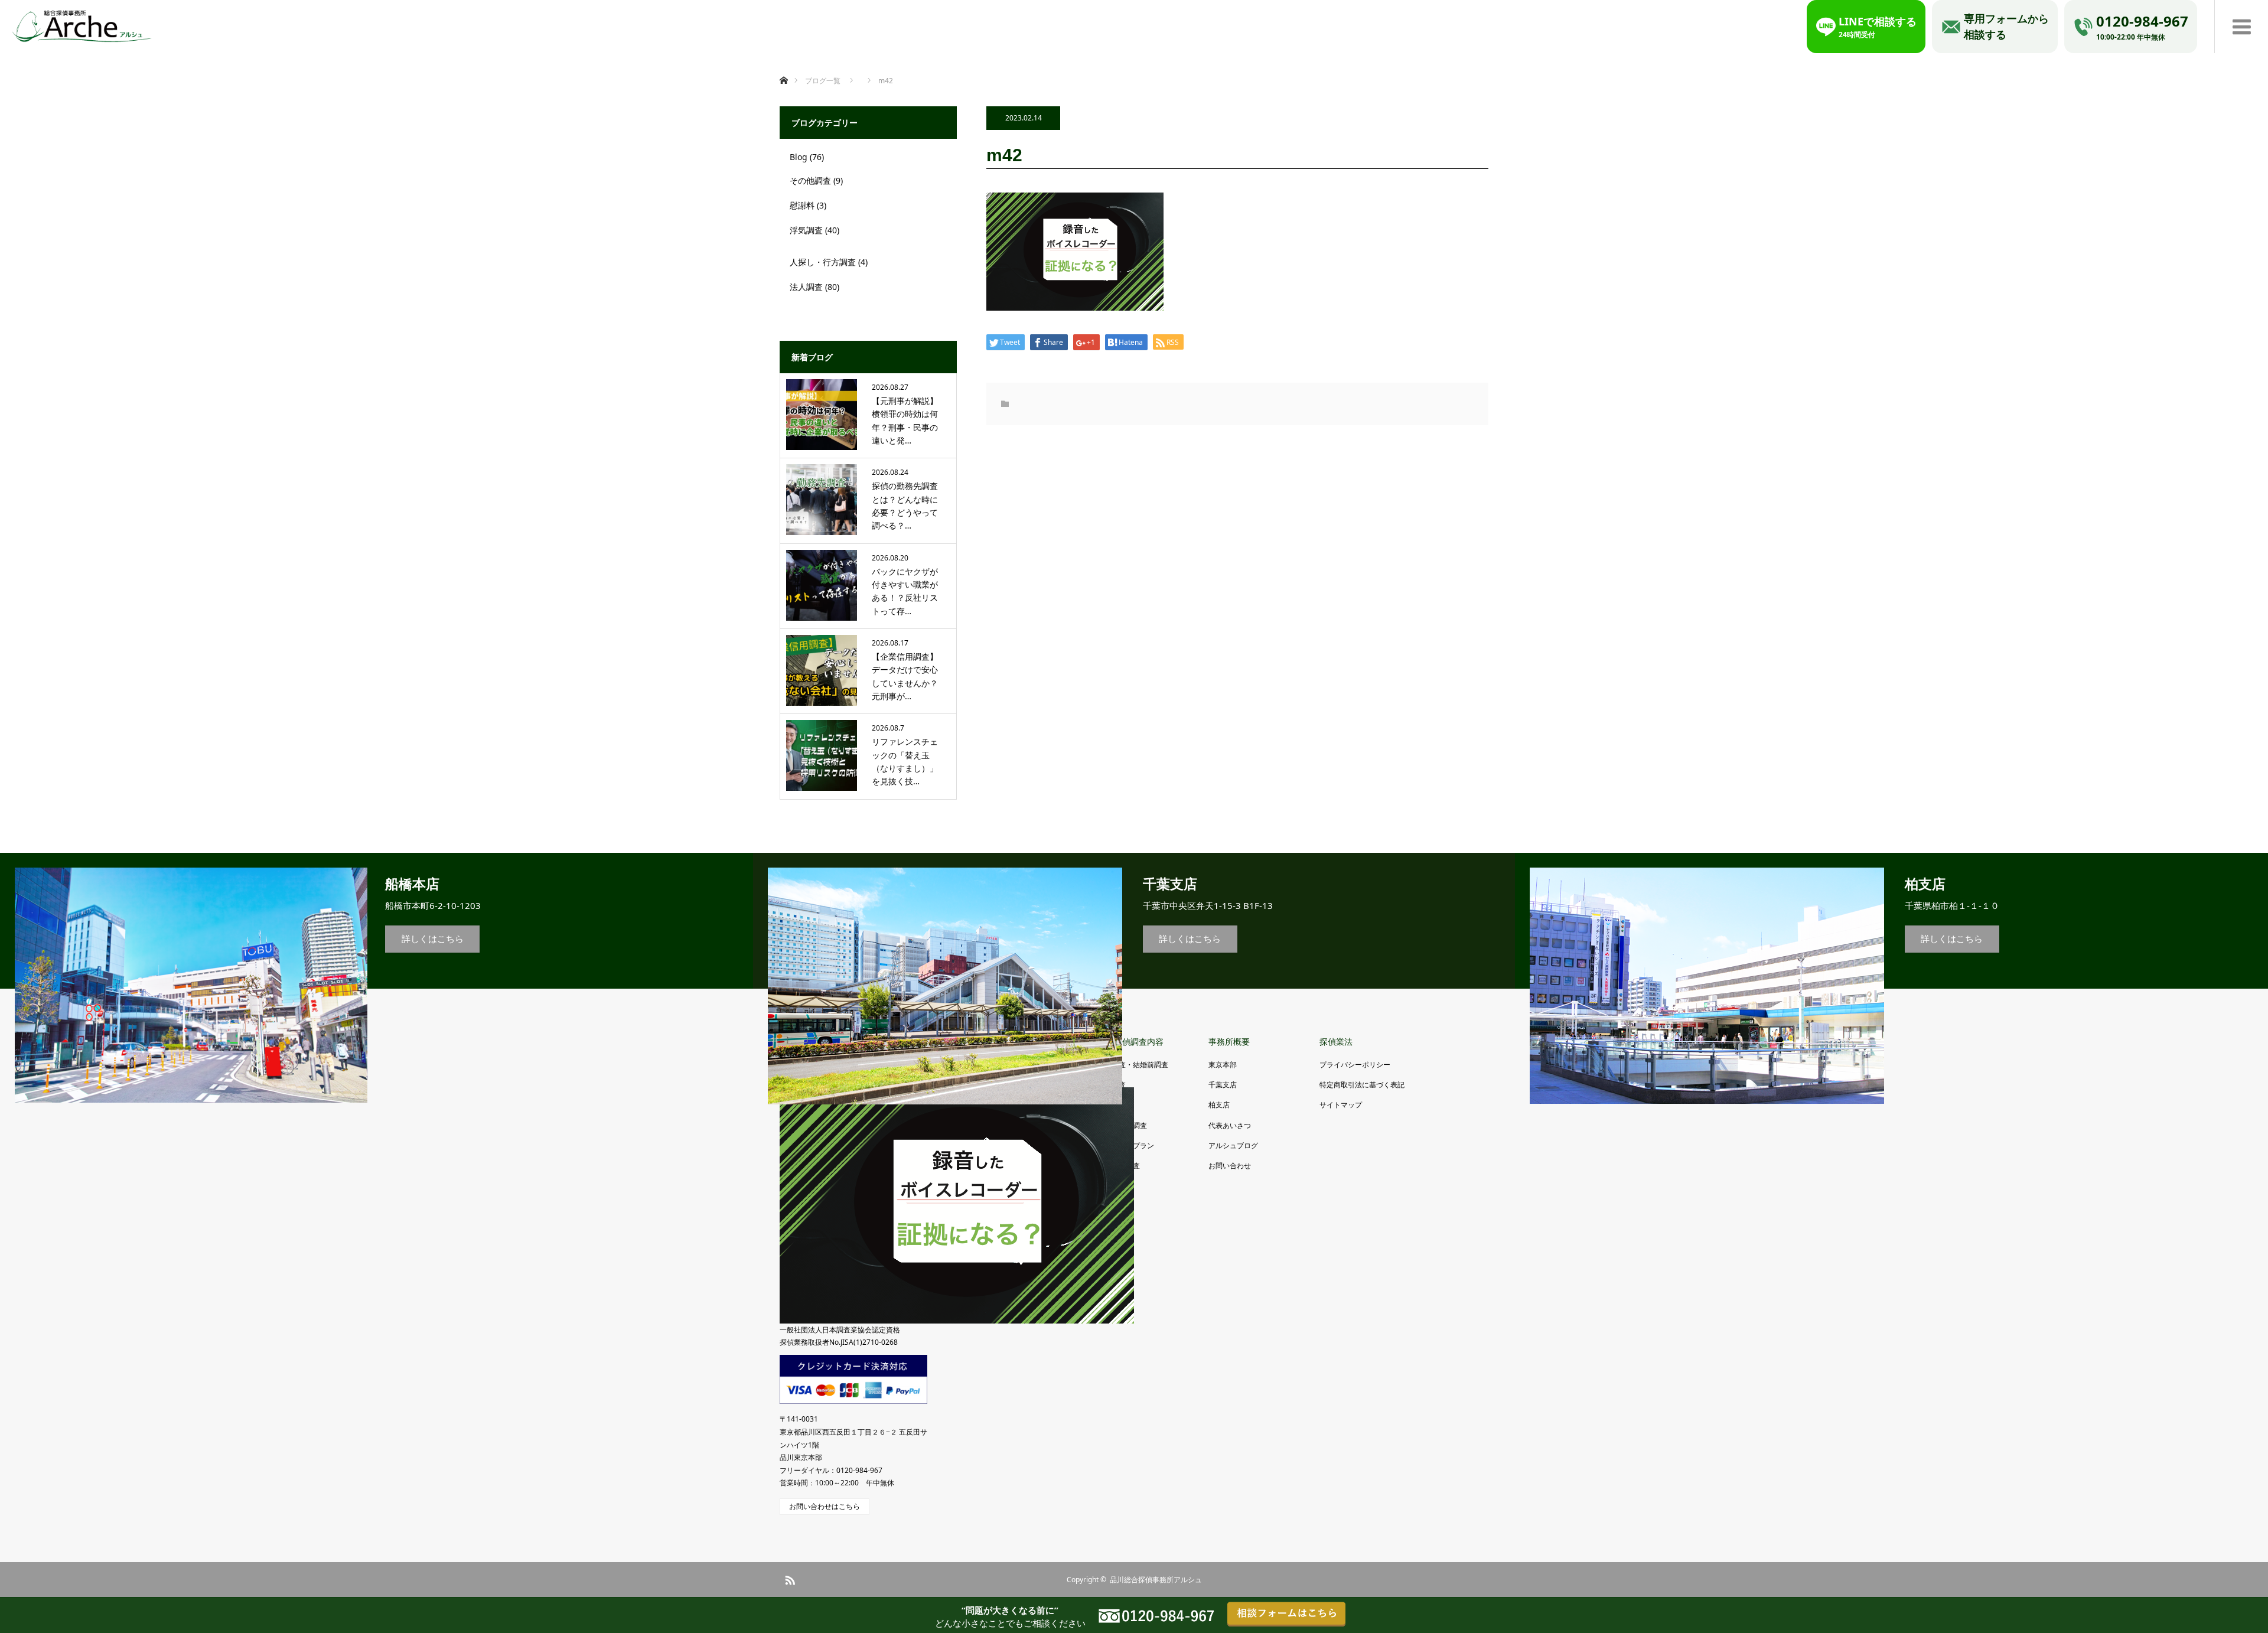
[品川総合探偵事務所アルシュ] (82, 24)
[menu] (2241, 27)
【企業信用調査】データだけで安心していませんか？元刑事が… (905, 676)
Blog (799, 157)
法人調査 (806, 287)
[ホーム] (783, 66)
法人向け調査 (1119, 1166)
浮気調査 (806, 230)
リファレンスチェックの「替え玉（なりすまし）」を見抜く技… (905, 761)
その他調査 (810, 180)
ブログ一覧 (823, 81)
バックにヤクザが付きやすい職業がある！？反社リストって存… (905, 591)
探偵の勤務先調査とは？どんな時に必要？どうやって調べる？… (905, 506)
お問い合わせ (1230, 1166)
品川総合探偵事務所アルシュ (1156, 1580)
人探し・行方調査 (823, 262)
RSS (788, 1578)
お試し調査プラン (1126, 1145)
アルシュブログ (1233, 1145)
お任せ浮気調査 (1122, 1125)
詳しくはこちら (433, 938)
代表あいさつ (1230, 1125)
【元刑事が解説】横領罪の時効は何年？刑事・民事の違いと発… (905, 421)
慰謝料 (802, 205)
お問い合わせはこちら (825, 1506)
